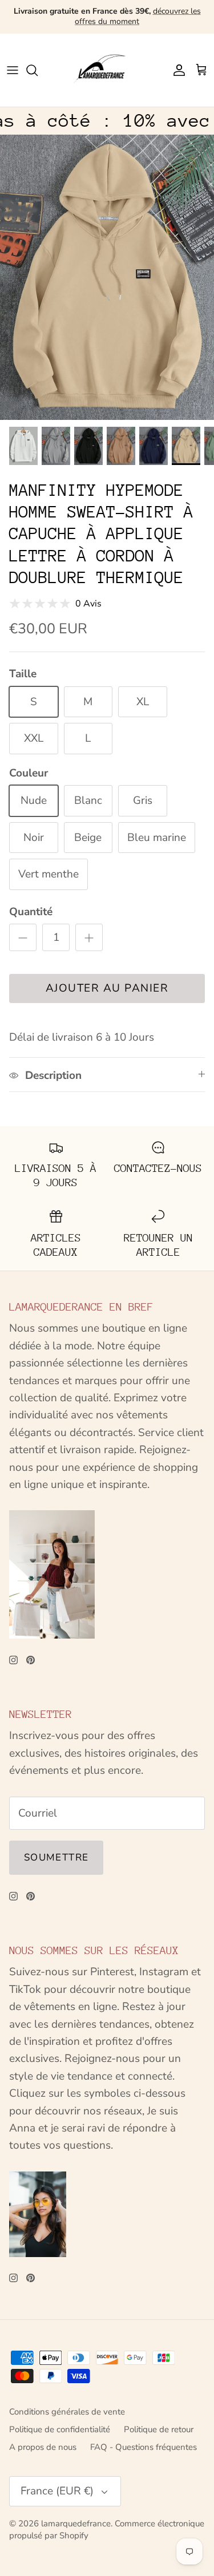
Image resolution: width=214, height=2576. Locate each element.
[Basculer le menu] (13, 70)
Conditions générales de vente (67, 2412)
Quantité (31, 912)
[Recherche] (38, 70)
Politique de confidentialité (60, 2429)
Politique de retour (159, 2429)
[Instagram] (13, 1660)
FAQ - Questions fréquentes (144, 2447)
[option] (107, 277)
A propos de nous (43, 2447)
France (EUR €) (57, 2491)
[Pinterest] (31, 1660)
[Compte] (176, 70)
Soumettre (56, 1857)
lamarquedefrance (76, 2524)
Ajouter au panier (107, 988)
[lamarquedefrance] (107, 70)
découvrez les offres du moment (138, 16)
